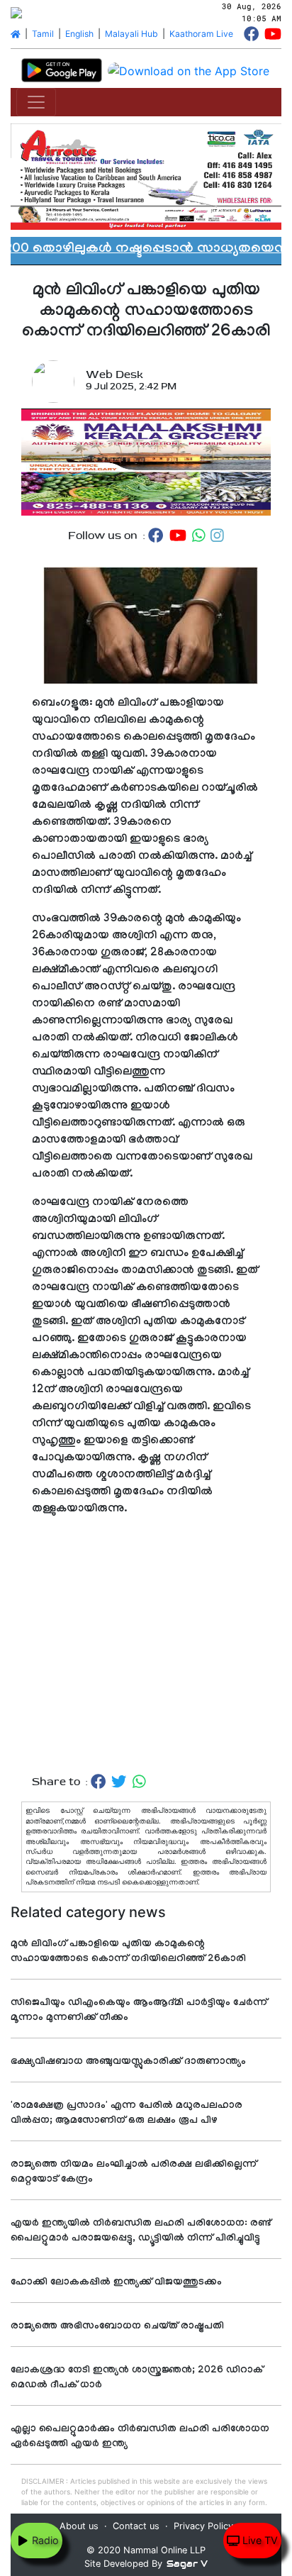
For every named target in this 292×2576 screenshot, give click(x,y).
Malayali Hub (131, 34)
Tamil (43, 34)
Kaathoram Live (201, 34)
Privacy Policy (203, 2526)
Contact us (136, 2526)
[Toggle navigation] (36, 102)
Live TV (259, 2540)
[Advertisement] (146, 1646)
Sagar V (187, 2564)
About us (79, 2526)
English (79, 34)
